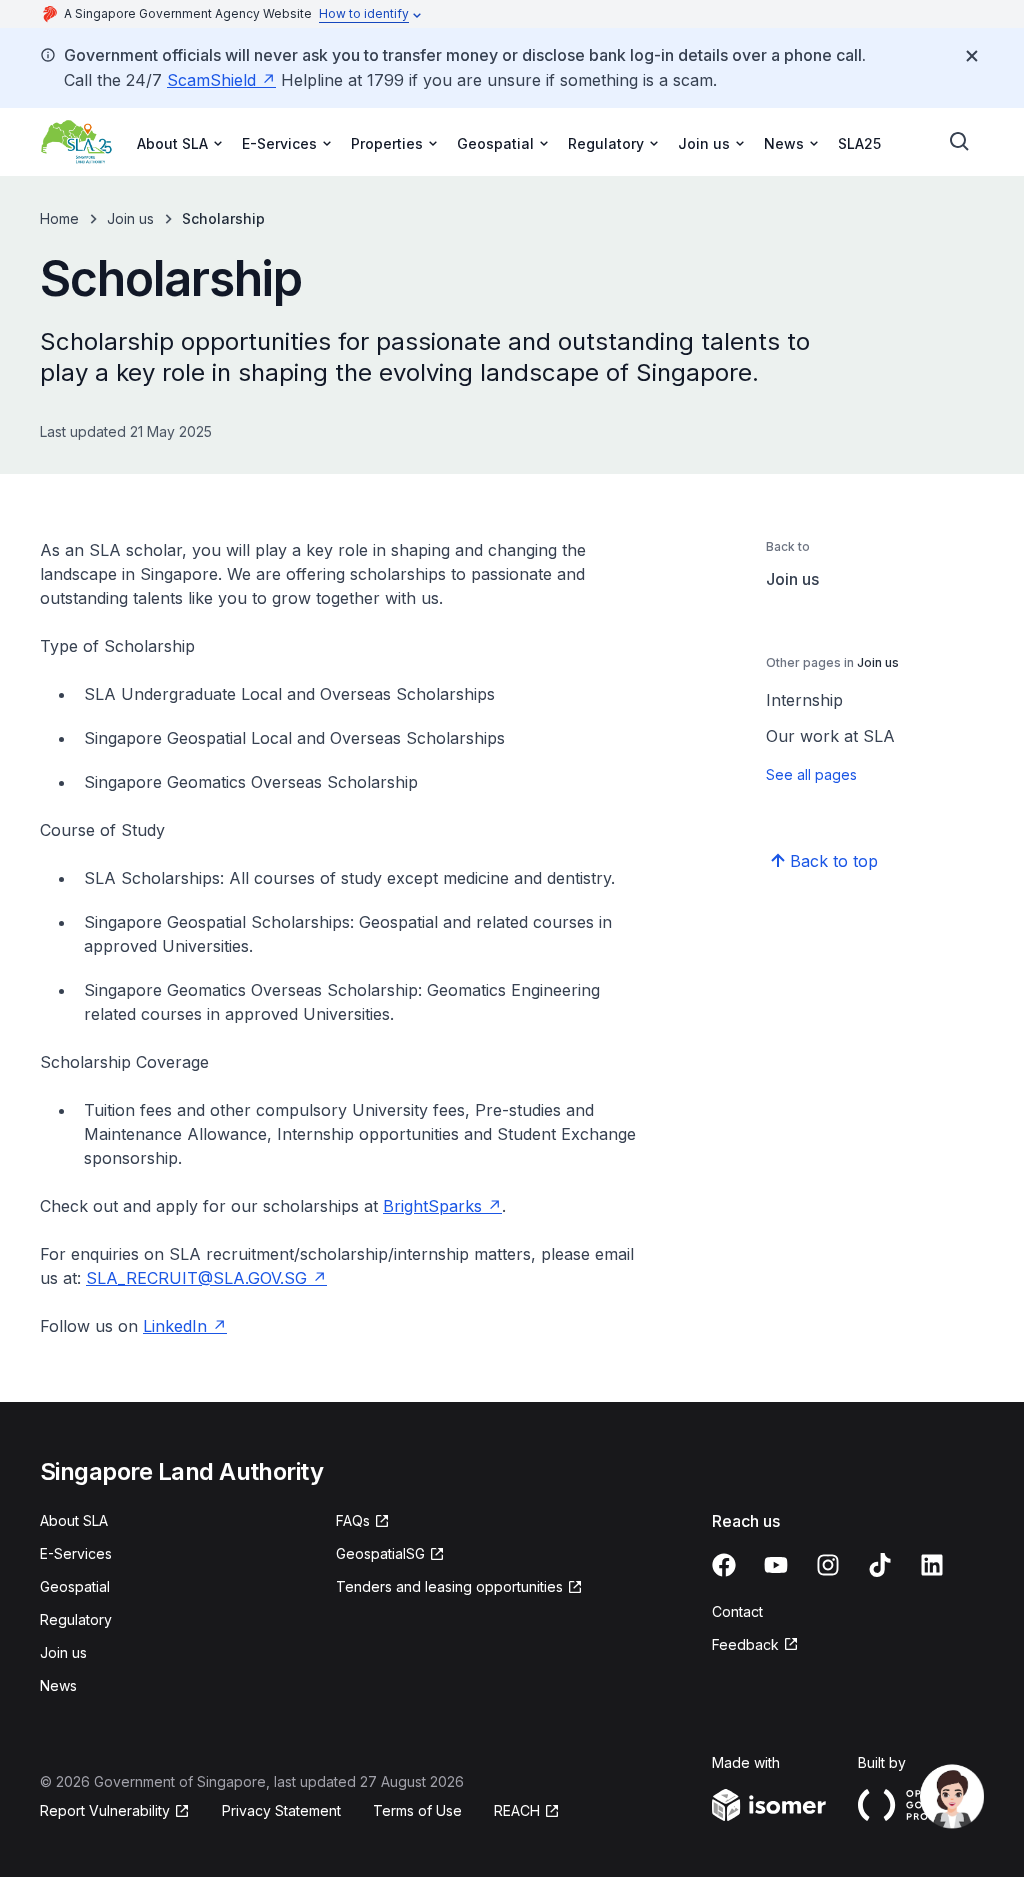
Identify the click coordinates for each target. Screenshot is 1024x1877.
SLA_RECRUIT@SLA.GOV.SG (196, 1278)
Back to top (834, 861)
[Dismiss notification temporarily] (972, 56)
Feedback (745, 1644)
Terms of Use (417, 1810)
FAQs (353, 1520)
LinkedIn (175, 1326)
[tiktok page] (880, 1565)
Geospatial (75, 1586)
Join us (130, 218)
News (58, 1685)
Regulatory (76, 1619)
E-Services (76, 1553)
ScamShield (211, 80)
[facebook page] (724, 1565)
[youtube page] (776, 1565)
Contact (737, 1611)
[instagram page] (828, 1565)
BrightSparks (432, 1206)
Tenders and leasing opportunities (449, 1586)
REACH (517, 1810)
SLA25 (859, 143)
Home (59, 218)
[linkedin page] (932, 1565)
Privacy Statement (281, 1810)
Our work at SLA (830, 736)
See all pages (811, 774)
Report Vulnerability (105, 1810)
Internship (804, 700)
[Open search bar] (960, 142)
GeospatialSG (380, 1553)
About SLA (74, 1520)
